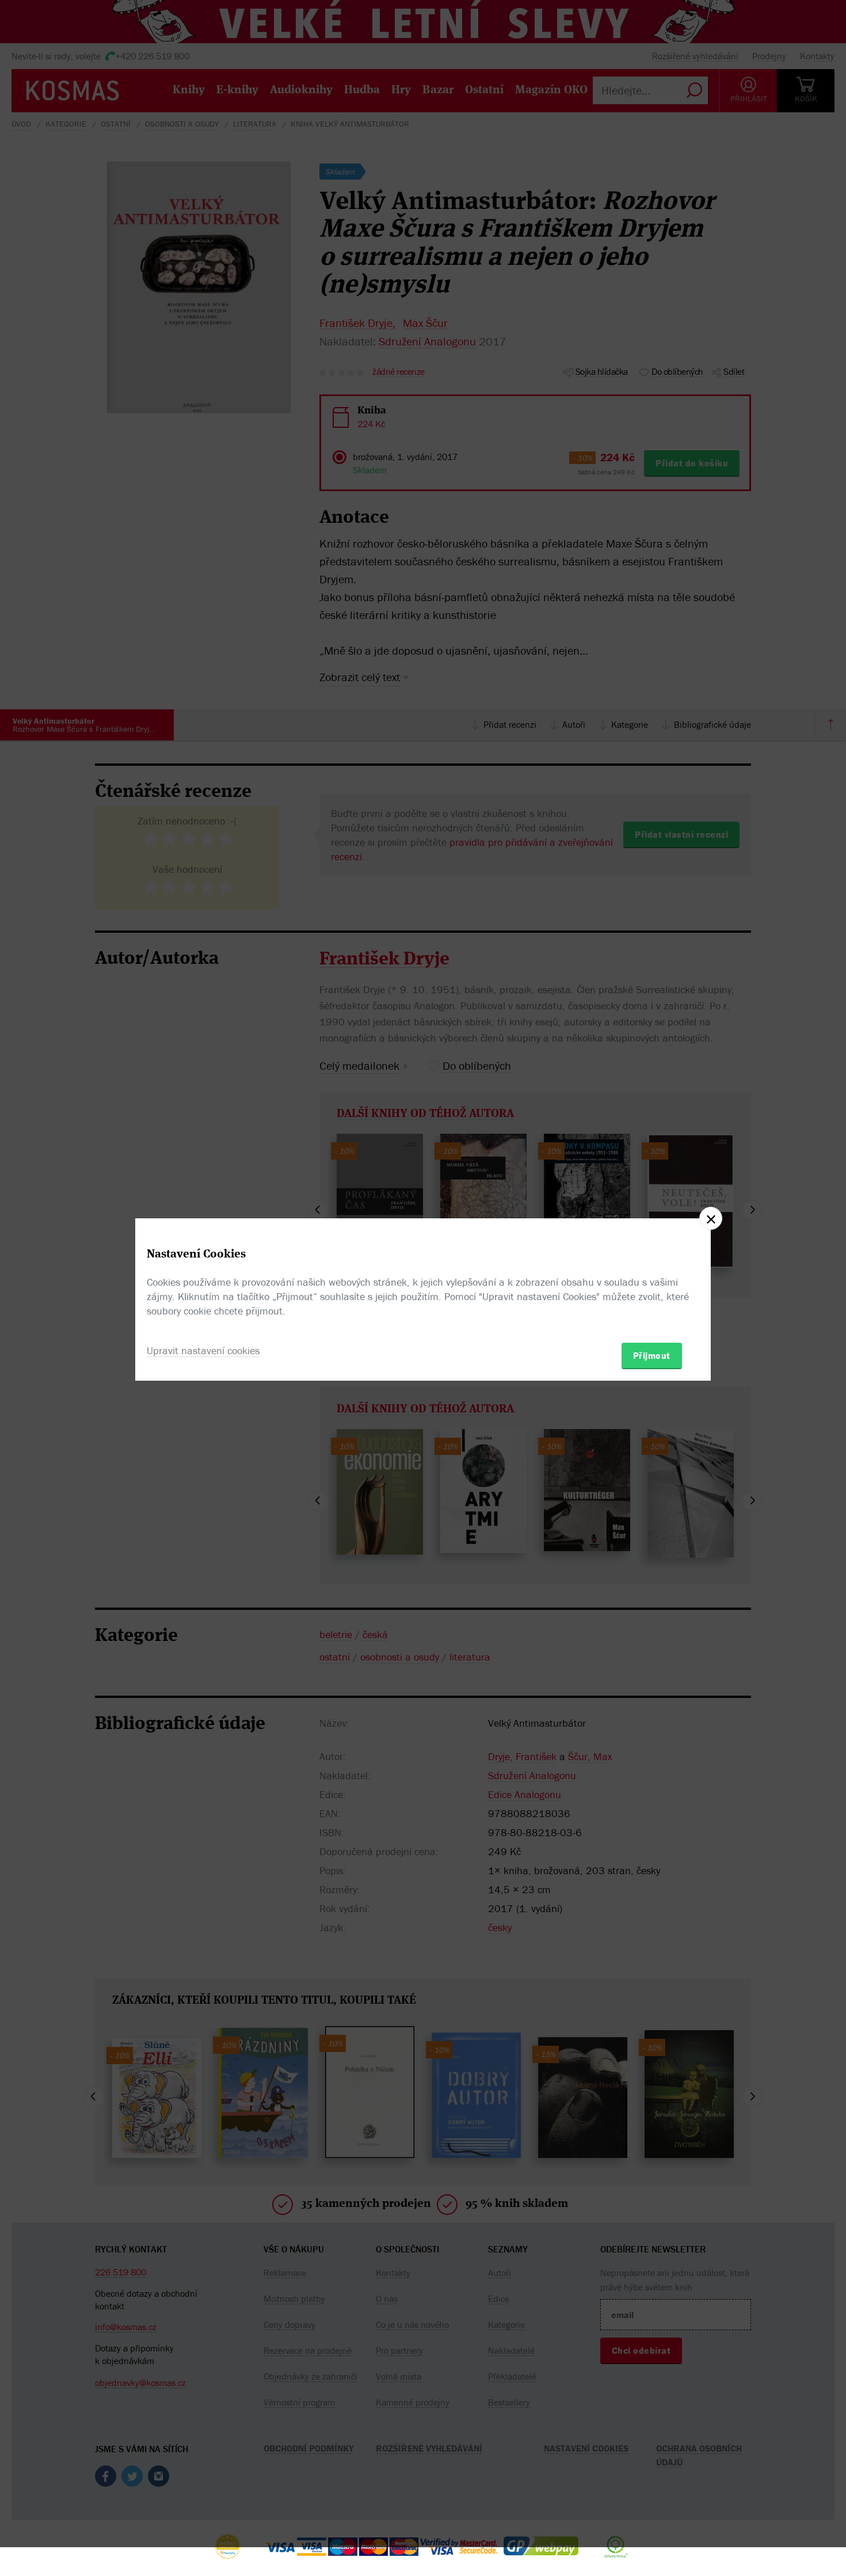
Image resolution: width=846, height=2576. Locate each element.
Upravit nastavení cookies (203, 1350)
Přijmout (652, 1355)
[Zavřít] (711, 1218)
